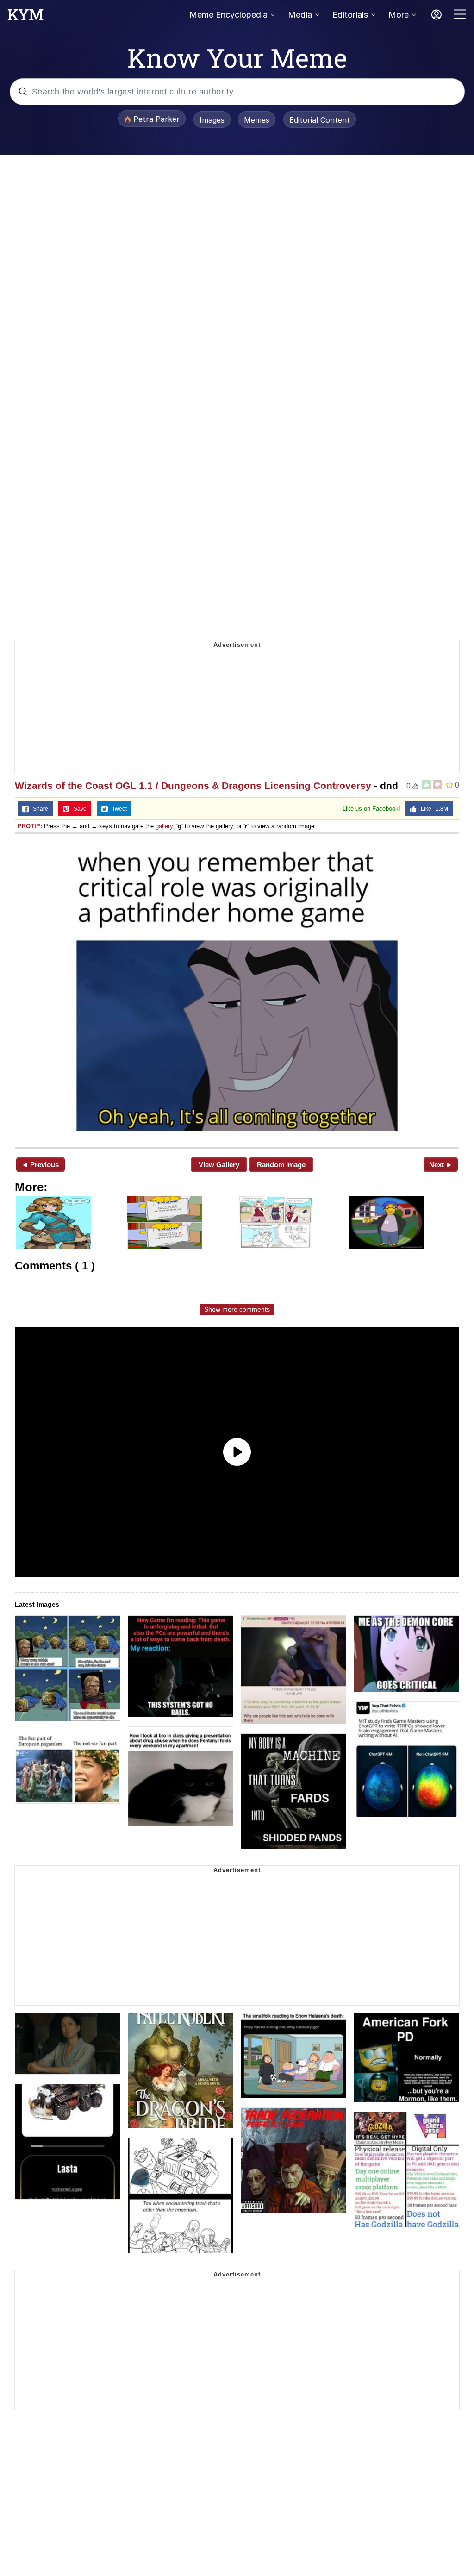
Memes (257, 120)
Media (300, 15)
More (399, 15)
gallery (164, 826)
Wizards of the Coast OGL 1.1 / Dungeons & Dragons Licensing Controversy (193, 785)
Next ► (441, 1165)
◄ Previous (40, 1165)
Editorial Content (320, 120)
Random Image (281, 1165)
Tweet (117, 809)
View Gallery (219, 1165)
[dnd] (237, 990)
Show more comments (237, 1309)
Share (38, 809)
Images (212, 120)
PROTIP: (30, 826)
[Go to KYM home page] (25, 17)
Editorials (350, 15)
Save (78, 809)
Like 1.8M (432, 809)
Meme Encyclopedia (228, 15)
